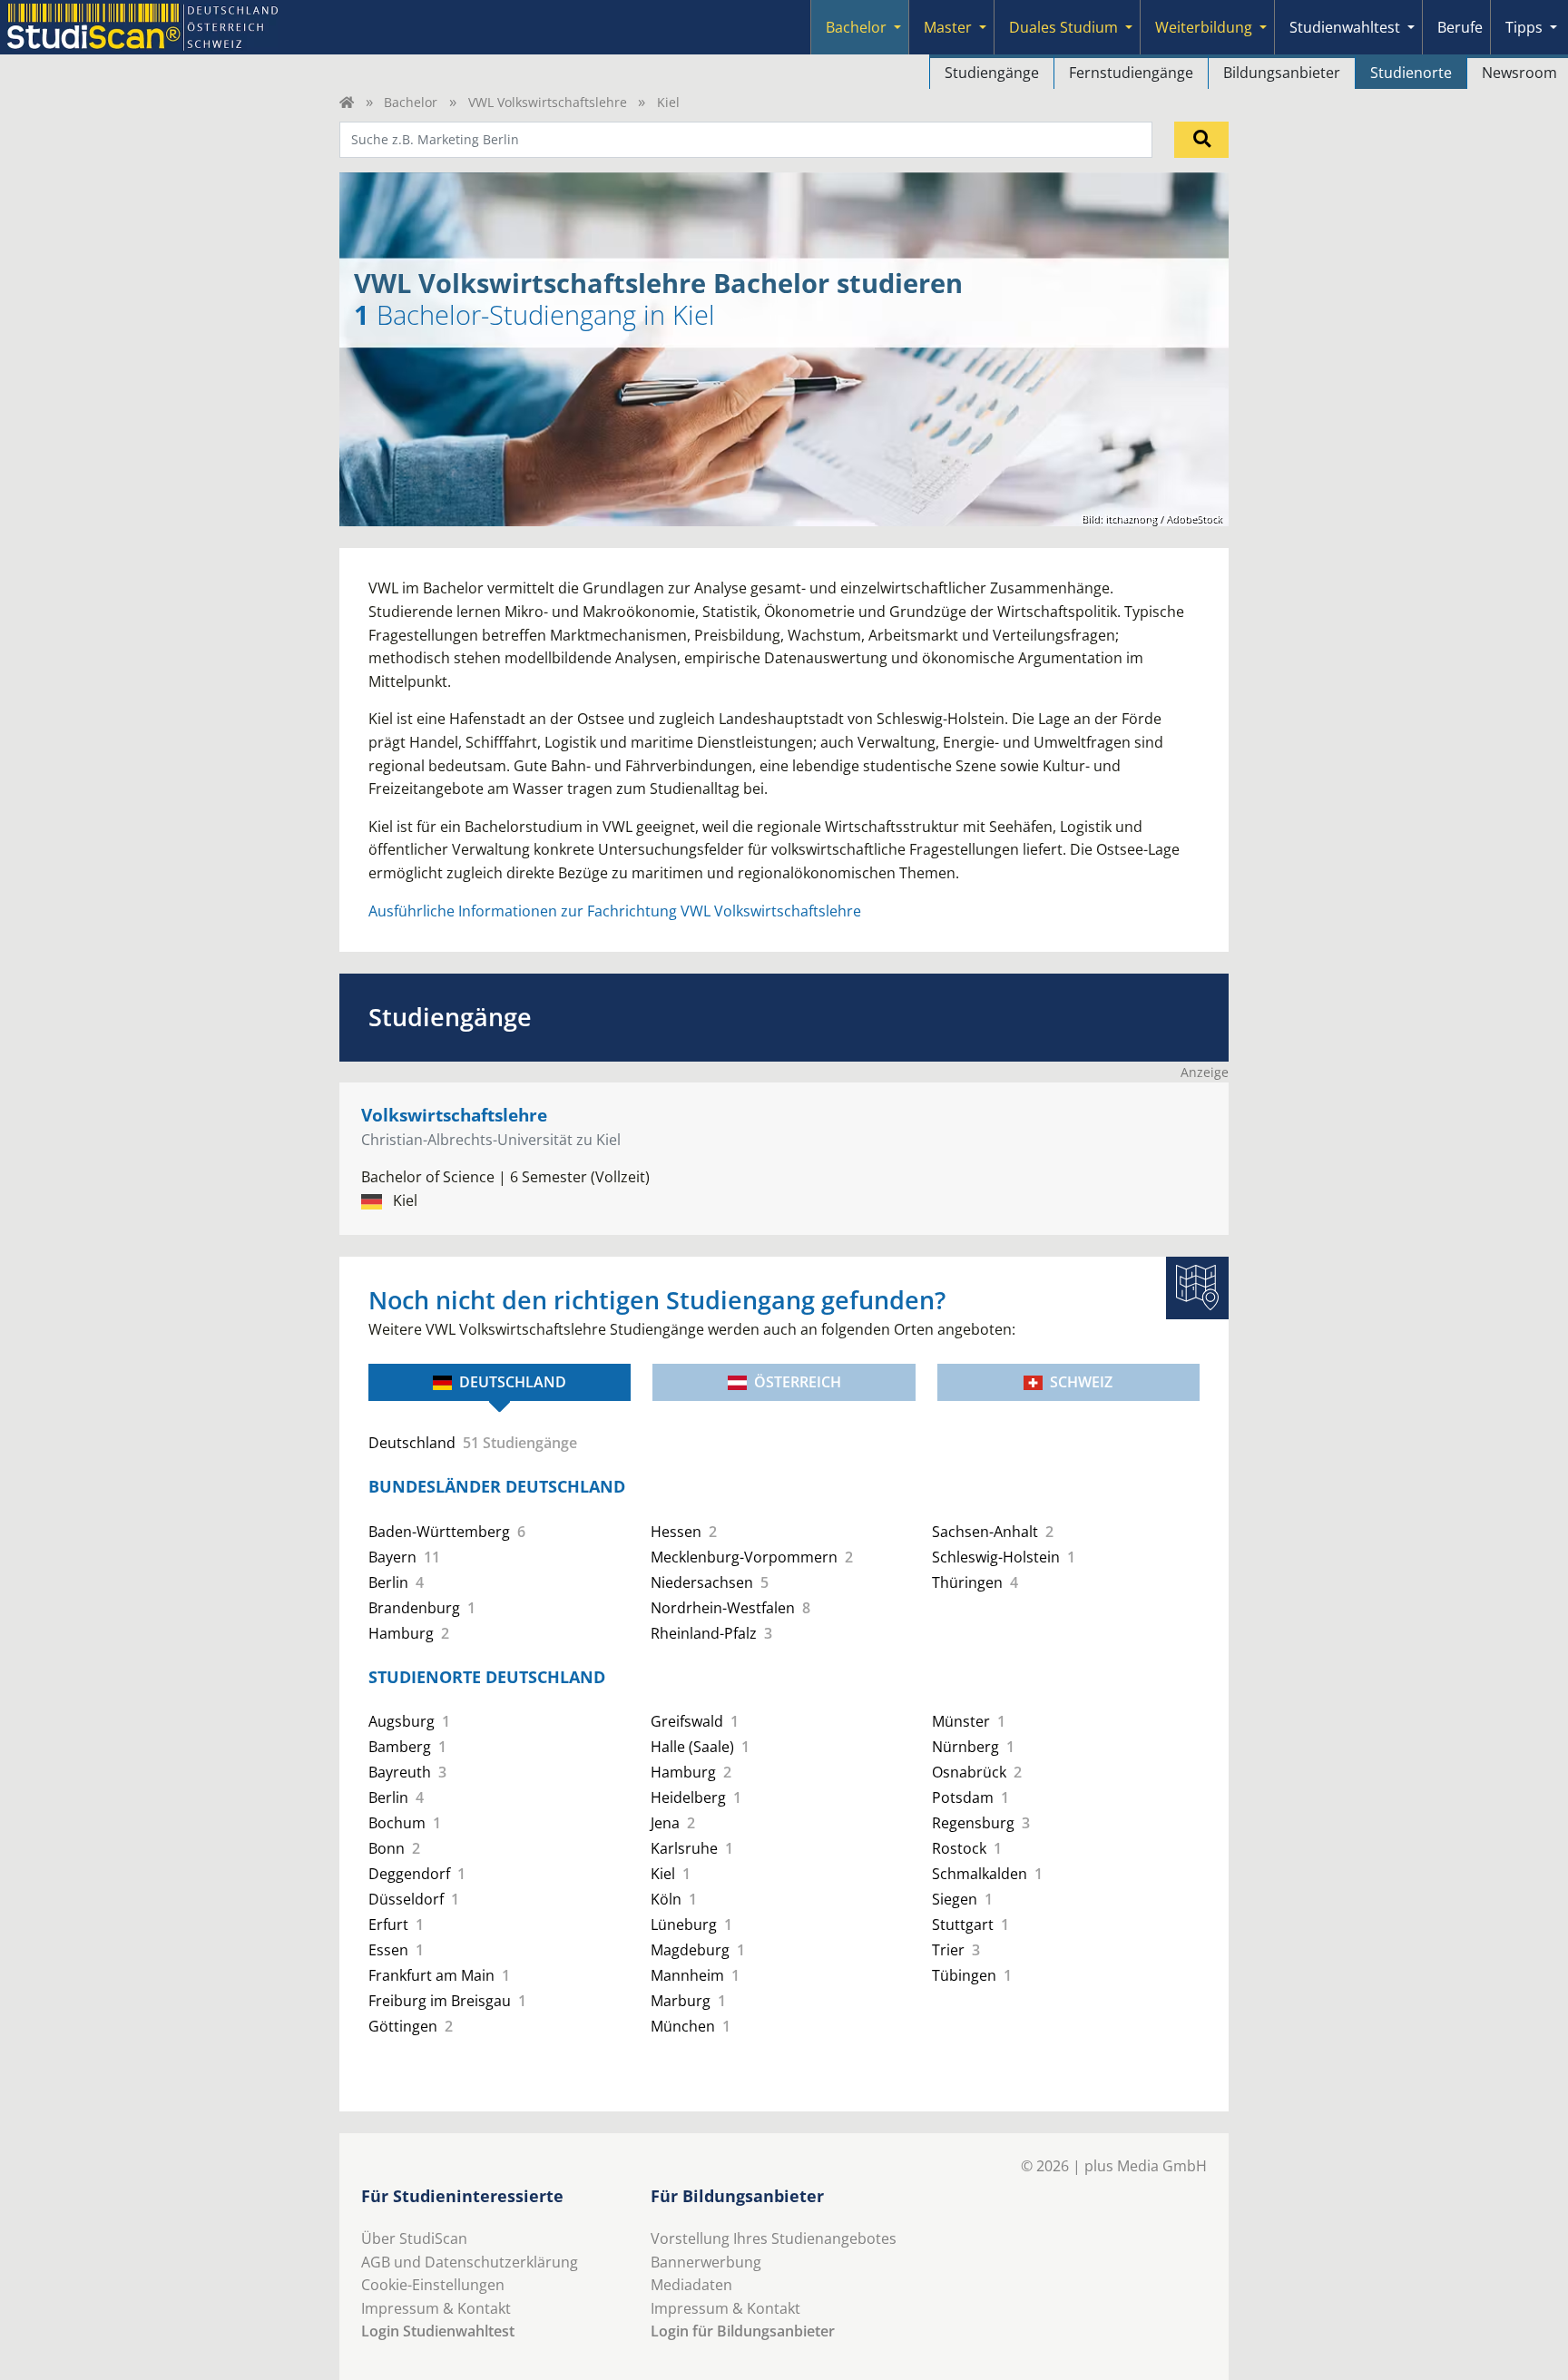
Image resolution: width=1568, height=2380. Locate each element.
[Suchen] (1201, 140)
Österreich (798, 1382)
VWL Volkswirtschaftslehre (548, 102)
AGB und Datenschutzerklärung (470, 2262)
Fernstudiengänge (1131, 73)
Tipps (1524, 27)
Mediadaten (691, 2285)
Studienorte (1411, 73)
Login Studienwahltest (438, 2331)
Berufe (1460, 27)
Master (948, 27)
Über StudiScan (414, 2238)
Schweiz (1081, 1382)
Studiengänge (992, 73)
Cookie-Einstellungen (433, 2285)
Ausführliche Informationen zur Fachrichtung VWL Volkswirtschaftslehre (615, 911)
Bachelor (856, 27)
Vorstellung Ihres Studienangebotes (774, 2238)
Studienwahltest (1345, 27)
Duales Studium (1063, 27)
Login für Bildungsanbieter (743, 2331)
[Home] (347, 102)
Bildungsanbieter (1282, 73)
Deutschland (513, 1382)
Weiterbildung (1204, 27)
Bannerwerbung (706, 2262)
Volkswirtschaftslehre (454, 1115)
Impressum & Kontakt (436, 2308)
